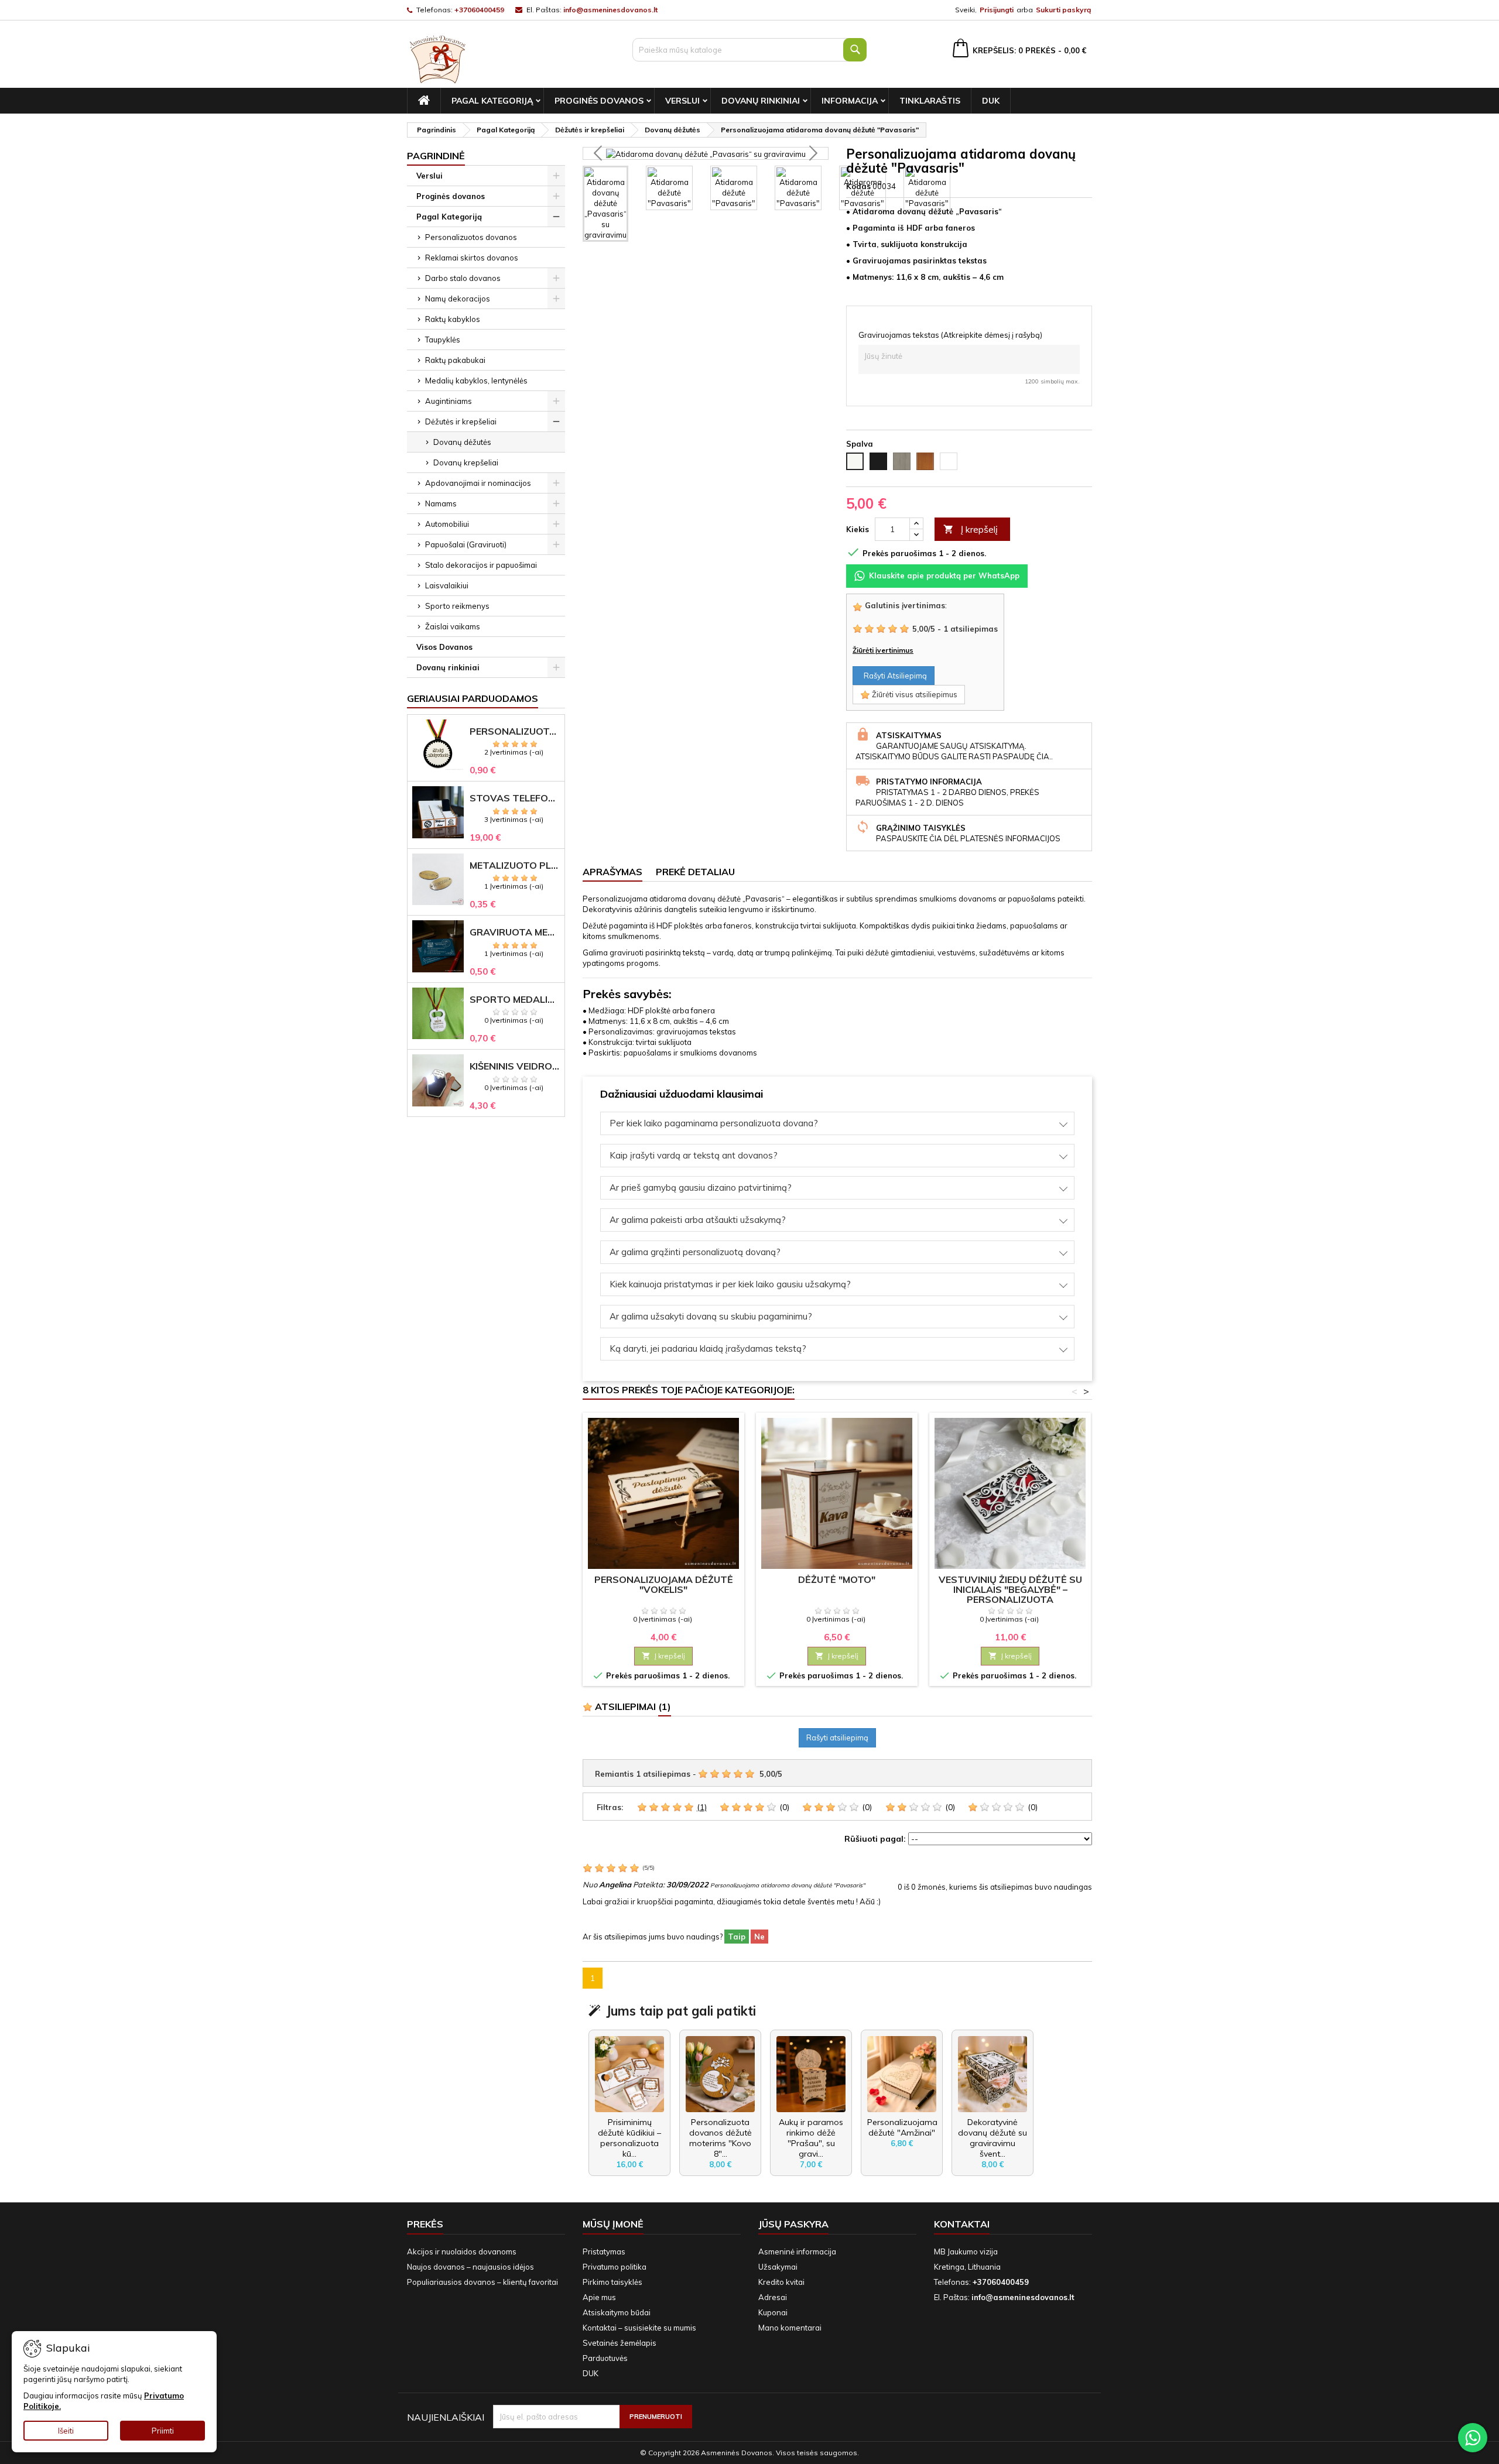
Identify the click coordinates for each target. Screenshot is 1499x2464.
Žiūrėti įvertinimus (883, 650)
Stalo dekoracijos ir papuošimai (481, 565)
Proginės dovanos (599, 101)
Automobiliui (447, 524)
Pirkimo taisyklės (612, 2282)
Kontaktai (962, 2224)
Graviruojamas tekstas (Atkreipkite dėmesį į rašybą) (950, 335)
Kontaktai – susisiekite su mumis (639, 2328)
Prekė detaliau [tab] (695, 872)
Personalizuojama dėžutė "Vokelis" (664, 1584)
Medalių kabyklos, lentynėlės (476, 381)
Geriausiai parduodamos (473, 698)
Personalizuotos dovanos (471, 237)
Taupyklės (443, 340)
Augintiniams (449, 401)
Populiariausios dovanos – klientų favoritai (482, 2282)
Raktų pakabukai (455, 360)
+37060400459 (479, 10)
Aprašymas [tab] (612, 872)
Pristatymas (604, 2251)
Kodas (858, 186)
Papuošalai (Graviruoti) (466, 544)
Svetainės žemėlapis (620, 2343)
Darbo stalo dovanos (463, 278)
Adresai (773, 2297)
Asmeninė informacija (797, 2251)
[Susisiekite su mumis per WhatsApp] (1473, 2438)
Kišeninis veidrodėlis (515, 1066)
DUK (991, 101)
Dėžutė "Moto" (837, 1579)
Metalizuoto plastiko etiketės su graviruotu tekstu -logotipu (515, 866)
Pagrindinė (436, 156)
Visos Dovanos (444, 647)
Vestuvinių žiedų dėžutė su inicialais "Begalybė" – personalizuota (1010, 1589)
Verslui (682, 101)
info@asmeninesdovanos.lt (610, 10)
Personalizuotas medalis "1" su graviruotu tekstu (515, 731)
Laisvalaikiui (447, 585)
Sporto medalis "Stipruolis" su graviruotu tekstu (515, 1000)
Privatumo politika (615, 2267)
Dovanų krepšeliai (466, 462)
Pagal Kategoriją (492, 101)
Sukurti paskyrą (1063, 10)
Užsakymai (778, 2267)
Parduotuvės (605, 2358)
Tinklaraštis (930, 101)
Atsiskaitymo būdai (617, 2312)
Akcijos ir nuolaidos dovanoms (462, 2251)
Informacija (850, 101)
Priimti (163, 2431)
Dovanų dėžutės (462, 442)
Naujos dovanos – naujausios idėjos (470, 2267)
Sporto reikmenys (457, 606)
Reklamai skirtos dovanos (472, 258)
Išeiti (66, 2431)
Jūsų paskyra (793, 2224)
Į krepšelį (971, 529)
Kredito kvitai (781, 2282)
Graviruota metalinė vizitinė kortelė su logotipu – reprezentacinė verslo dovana (515, 932)
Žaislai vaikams (453, 626)
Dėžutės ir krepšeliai (461, 421)
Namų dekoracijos (458, 299)
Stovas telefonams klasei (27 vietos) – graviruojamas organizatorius (515, 798)
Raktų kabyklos (453, 319)
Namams (441, 503)
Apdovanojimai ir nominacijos (478, 483)
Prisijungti (997, 10)
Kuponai (773, 2312)
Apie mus (599, 2297)
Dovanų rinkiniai (761, 101)
